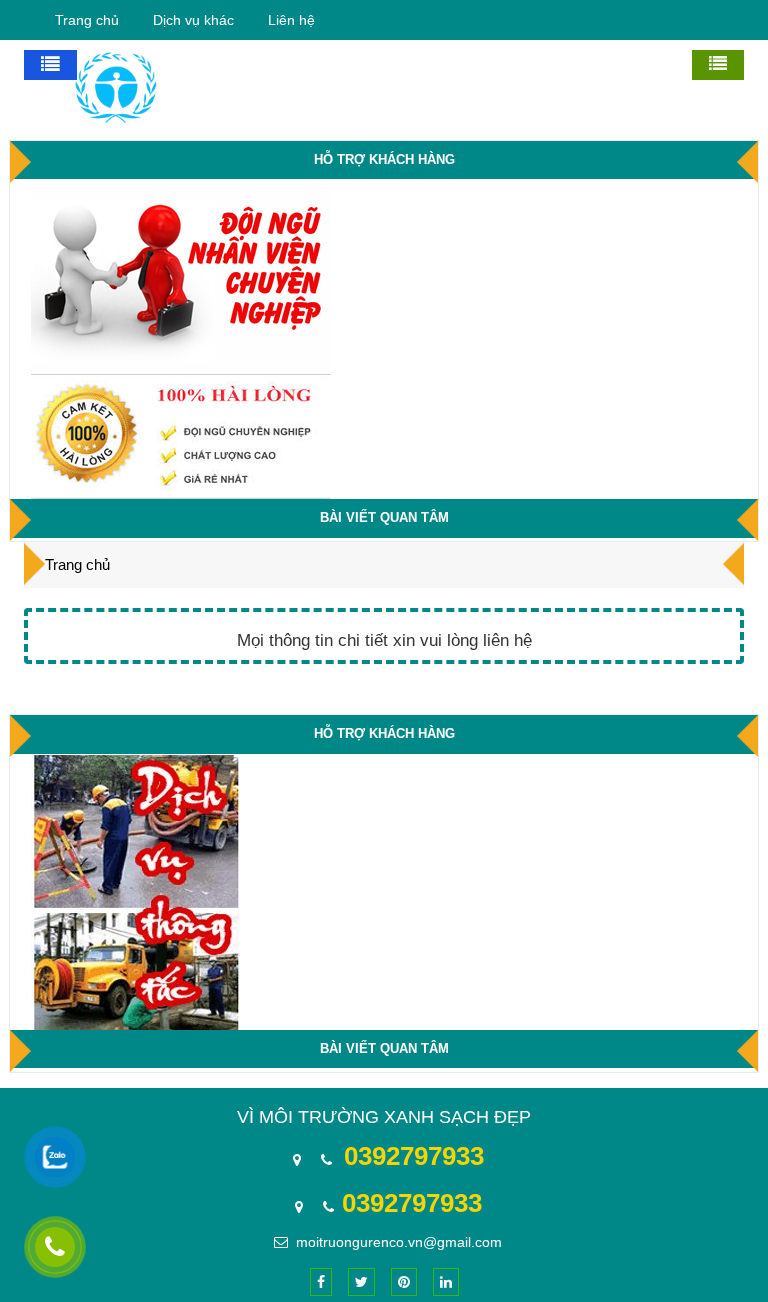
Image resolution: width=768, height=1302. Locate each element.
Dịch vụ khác (193, 20)
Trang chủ (87, 20)
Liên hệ (291, 20)
